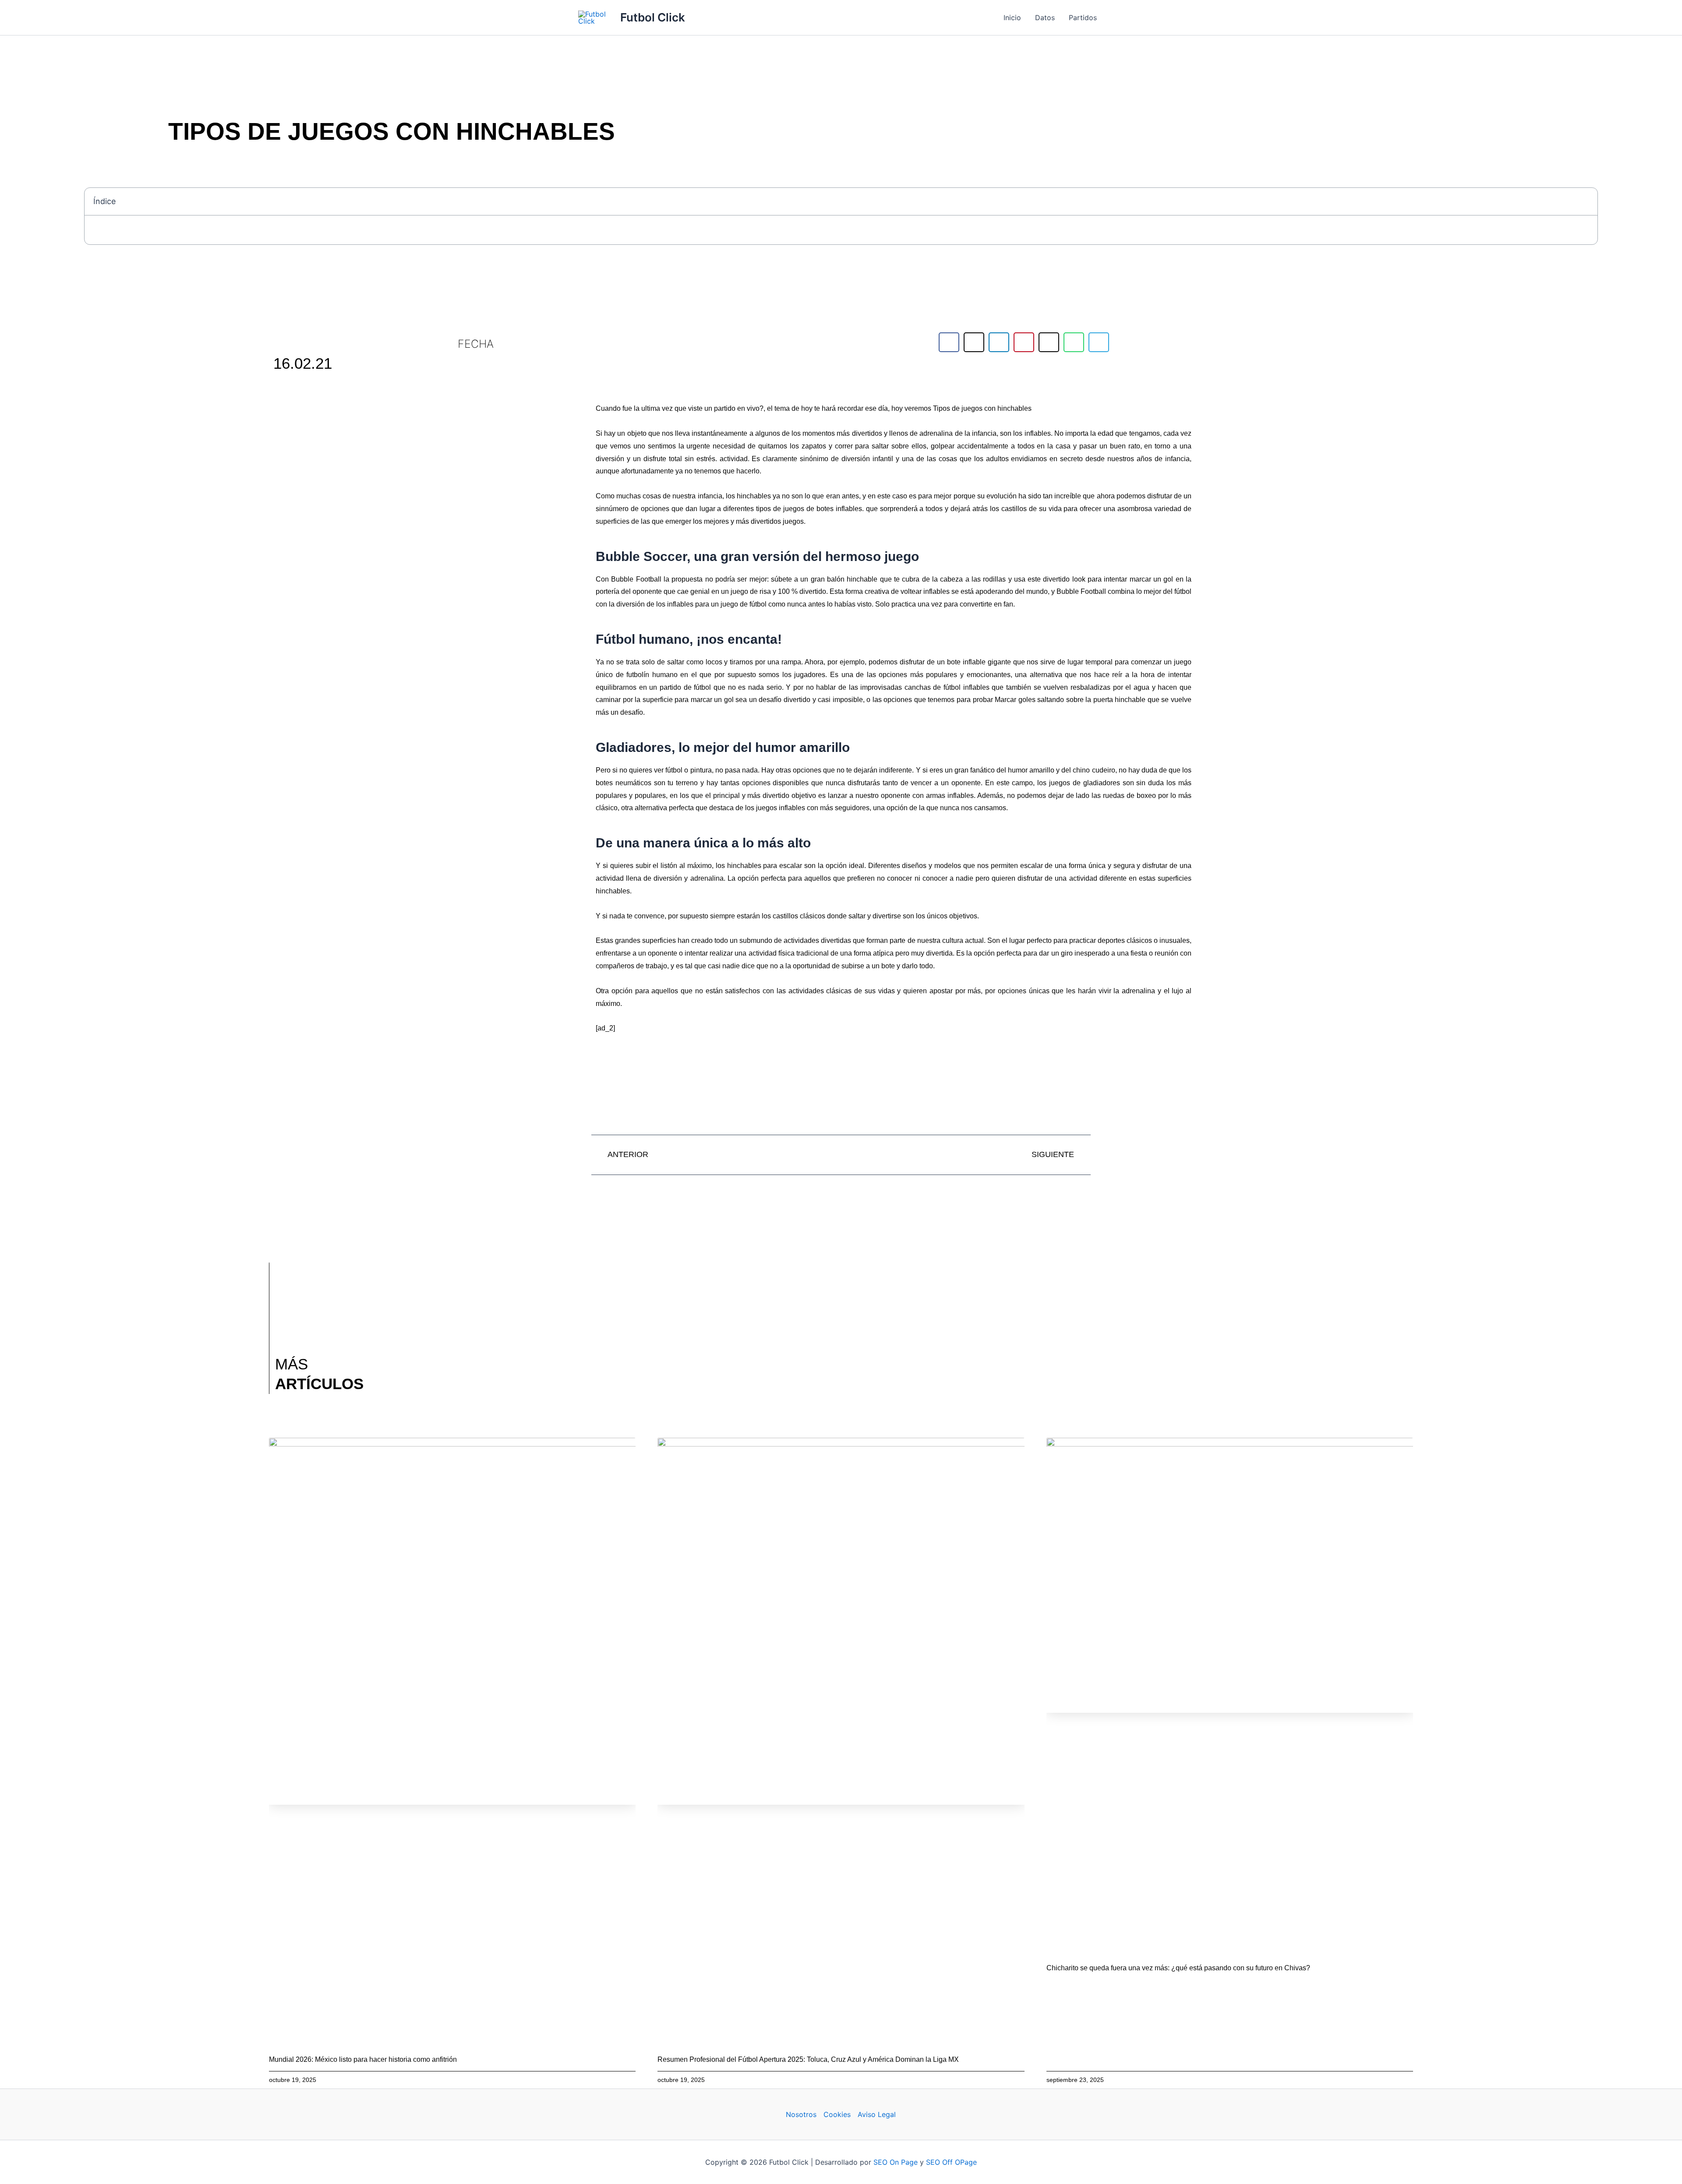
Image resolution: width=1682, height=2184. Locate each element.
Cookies (837, 2114)
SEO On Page (896, 2162)
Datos (1045, 18)
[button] (1586, 201)
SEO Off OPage (951, 2162)
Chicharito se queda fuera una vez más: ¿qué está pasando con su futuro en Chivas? (1178, 1968)
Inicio (1012, 18)
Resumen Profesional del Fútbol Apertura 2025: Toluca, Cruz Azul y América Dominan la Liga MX (808, 2059)
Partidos (1083, 18)
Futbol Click (653, 17)
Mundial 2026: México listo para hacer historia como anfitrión (363, 2059)
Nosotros (801, 2114)
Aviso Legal (877, 2114)
